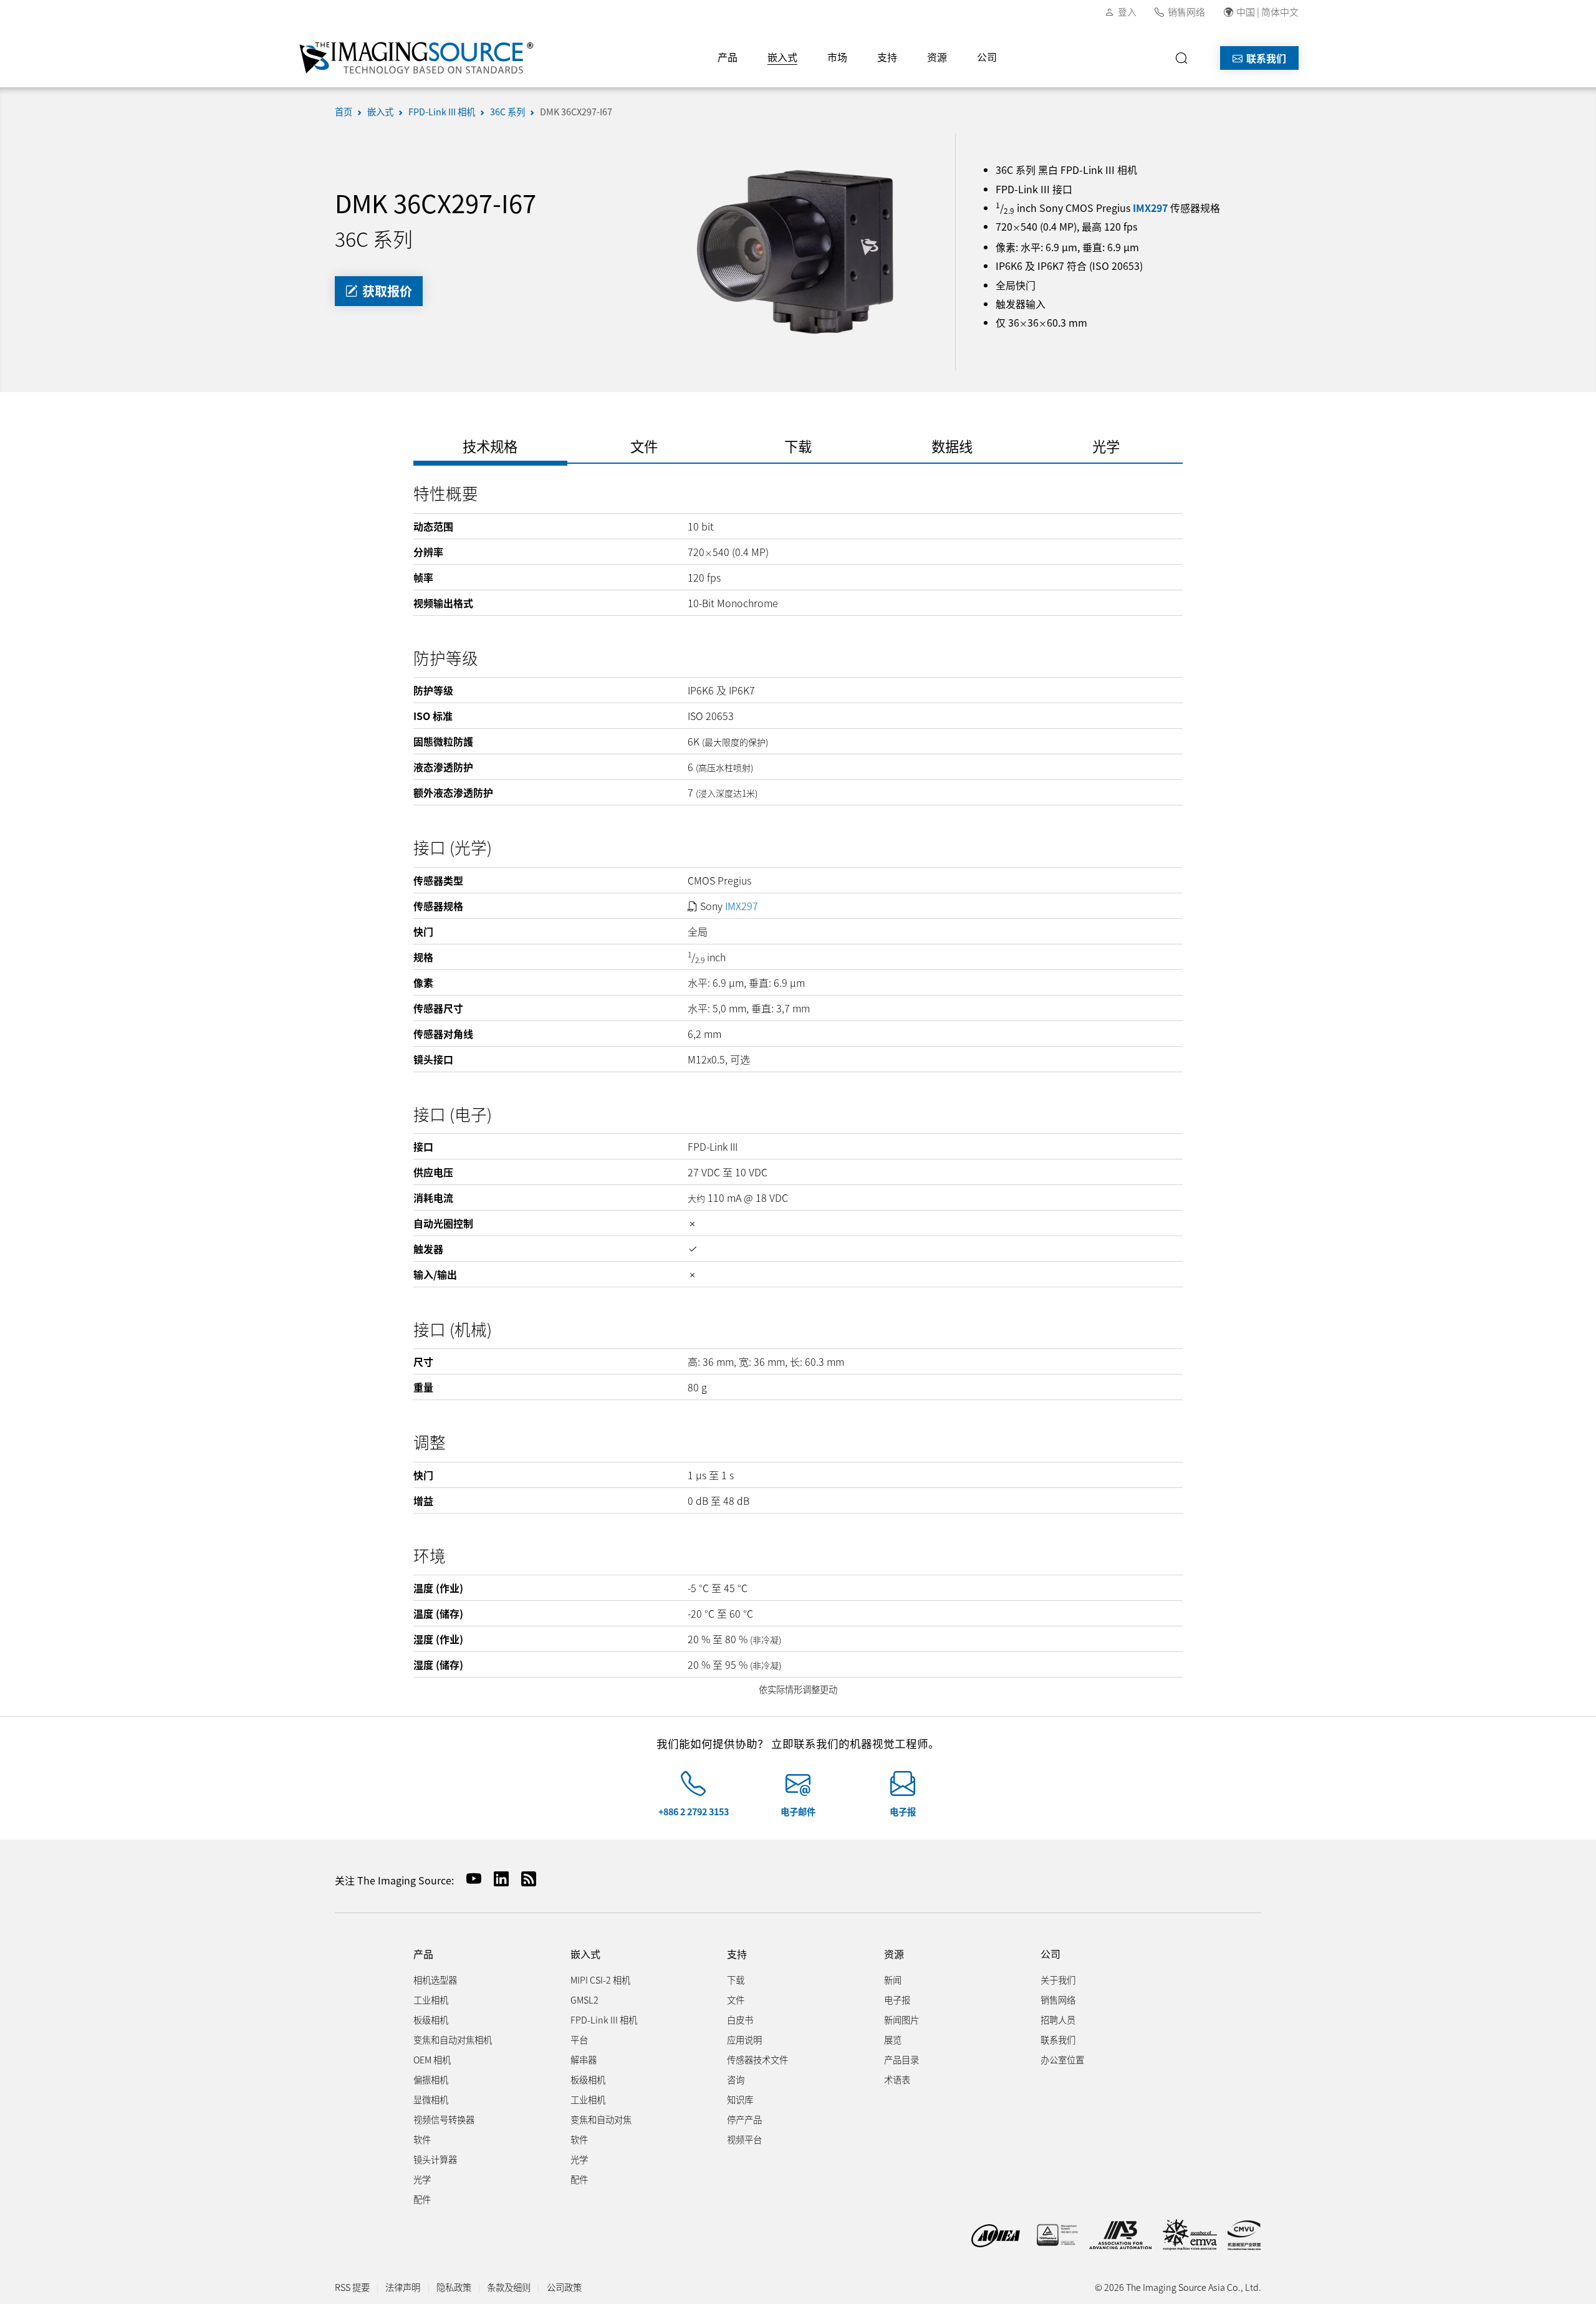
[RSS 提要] (524, 1879)
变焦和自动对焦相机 (453, 2039)
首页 (344, 111)
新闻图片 (901, 2019)
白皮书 (740, 2019)
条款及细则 (509, 2287)
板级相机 (431, 2019)
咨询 (736, 2079)
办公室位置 (1062, 2059)
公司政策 (564, 2287)
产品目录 (901, 2059)
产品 (728, 57)
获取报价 (386, 291)
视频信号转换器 (444, 2119)
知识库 (740, 2099)
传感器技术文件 (757, 2059)
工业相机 (431, 1999)
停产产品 (744, 2119)
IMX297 (1150, 208)
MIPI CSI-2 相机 (600, 1980)
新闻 (893, 1980)
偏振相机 (431, 2079)
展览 (893, 2039)
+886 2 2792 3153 (694, 1811)
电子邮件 (798, 1811)
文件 (736, 1999)
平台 (579, 2039)
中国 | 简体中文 (1267, 12)
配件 (422, 2199)
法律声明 (403, 2287)
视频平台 (744, 2139)
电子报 (903, 1811)
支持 (887, 57)
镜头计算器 (435, 2159)
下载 (736, 1980)
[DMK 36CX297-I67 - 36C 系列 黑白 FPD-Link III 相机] (798, 250)
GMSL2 (584, 1999)
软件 (422, 2139)
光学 (422, 2179)
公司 (987, 57)
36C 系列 (507, 111)
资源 (937, 57)
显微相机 (431, 2099)
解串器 (584, 2059)
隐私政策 (454, 2287)
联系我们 (1265, 58)
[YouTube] (469, 1879)
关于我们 (1058, 1980)
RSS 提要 (352, 2287)
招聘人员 (1058, 2019)
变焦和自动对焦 (601, 2119)
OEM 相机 (432, 2059)
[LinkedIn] (496, 1879)
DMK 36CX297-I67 (576, 111)
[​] (1185, 58)
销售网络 (1186, 12)
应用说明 (744, 2039)
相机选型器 (435, 1980)
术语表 (897, 2079)
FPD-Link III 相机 (442, 111)
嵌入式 (782, 57)
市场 (837, 57)
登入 (1127, 12)
